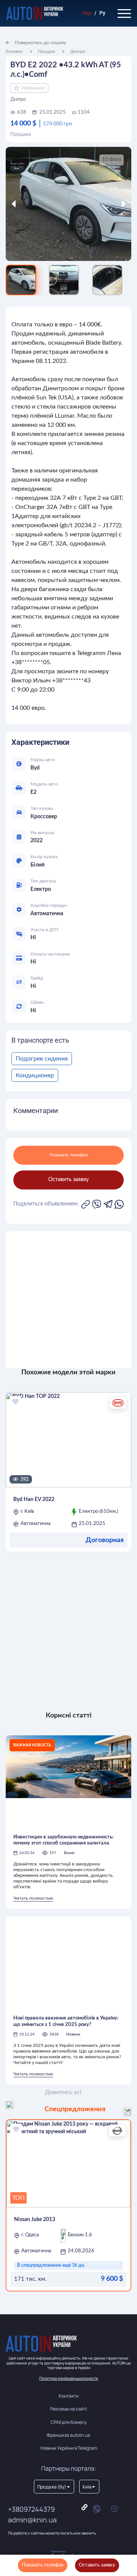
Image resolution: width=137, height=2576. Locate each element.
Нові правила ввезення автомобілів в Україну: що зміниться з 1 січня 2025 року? (66, 2021)
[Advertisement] (68, 1300)
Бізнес (69, 1853)
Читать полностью (33, 1898)
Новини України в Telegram (69, 2448)
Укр (87, 13)
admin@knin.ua (32, 2520)
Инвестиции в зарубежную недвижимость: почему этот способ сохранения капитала (63, 1840)
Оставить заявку (97, 2565)
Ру (102, 13)
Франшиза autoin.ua (68, 2435)
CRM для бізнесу (69, 2422)
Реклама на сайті (69, 2409)
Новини (73, 2034)
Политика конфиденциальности (69, 2378)
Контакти (69, 2396)
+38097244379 (31, 2509)
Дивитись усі (63, 2092)
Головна (14, 51)
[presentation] (22, 204)
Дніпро (78, 51)
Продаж (46, 51)
